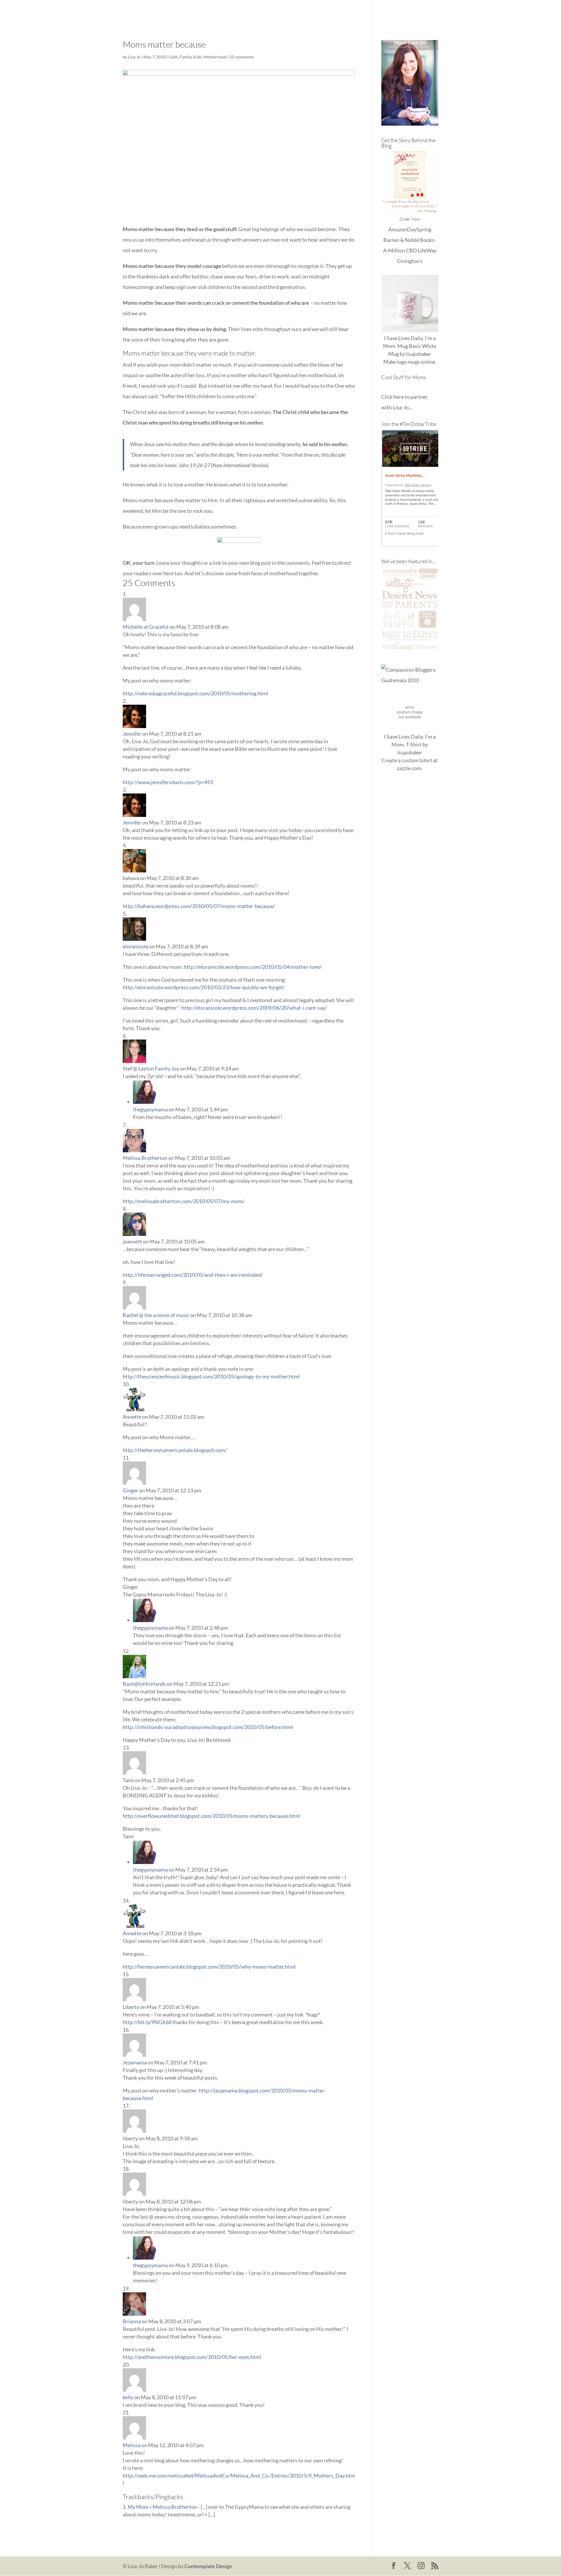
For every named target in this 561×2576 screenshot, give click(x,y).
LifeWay (427, 250)
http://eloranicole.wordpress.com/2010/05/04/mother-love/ (253, 967)
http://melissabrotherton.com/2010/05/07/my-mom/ (184, 1201)
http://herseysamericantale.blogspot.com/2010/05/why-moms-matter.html (209, 1967)
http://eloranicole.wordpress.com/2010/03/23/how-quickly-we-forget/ (204, 987)
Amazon (398, 229)
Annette (132, 1417)
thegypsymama (150, 1109)
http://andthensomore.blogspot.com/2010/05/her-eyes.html (192, 2357)
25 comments (242, 57)
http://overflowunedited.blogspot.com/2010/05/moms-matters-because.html (211, 1816)
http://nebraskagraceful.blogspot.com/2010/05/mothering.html (195, 693)
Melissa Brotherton (145, 1158)
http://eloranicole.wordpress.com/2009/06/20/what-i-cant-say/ (254, 1008)
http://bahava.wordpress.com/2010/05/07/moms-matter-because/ (199, 906)
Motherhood (215, 57)
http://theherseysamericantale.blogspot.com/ (175, 1450)
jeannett (132, 1241)
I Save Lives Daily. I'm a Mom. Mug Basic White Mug (410, 346)
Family (186, 57)
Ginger (130, 1490)
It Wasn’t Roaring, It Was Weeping (325, 12)
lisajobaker (419, 354)
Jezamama (135, 2062)
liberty (130, 2138)
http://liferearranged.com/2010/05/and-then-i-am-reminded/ (193, 1275)
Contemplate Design (208, 2566)
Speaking (428, 12)
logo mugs (408, 362)
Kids (198, 57)
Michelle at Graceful (146, 627)
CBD (411, 250)
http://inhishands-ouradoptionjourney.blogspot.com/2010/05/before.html (208, 1727)
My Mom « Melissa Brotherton (162, 2507)
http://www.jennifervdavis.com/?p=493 (168, 782)
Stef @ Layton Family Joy (151, 1068)
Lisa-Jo (273, 12)
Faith (173, 57)
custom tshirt (417, 760)
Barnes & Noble (401, 240)
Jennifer (132, 734)
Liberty (131, 2007)
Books (377, 12)
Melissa (132, 2445)
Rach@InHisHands (144, 1684)
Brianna (132, 2321)
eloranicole (135, 946)
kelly (128, 2397)
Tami (128, 1780)
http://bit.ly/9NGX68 (147, 2022)
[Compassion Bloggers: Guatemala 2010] (410, 680)
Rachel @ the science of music (156, 1315)
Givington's (410, 261)
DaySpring (419, 229)
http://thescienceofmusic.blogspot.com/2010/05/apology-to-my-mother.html (211, 1376)
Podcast (401, 12)
